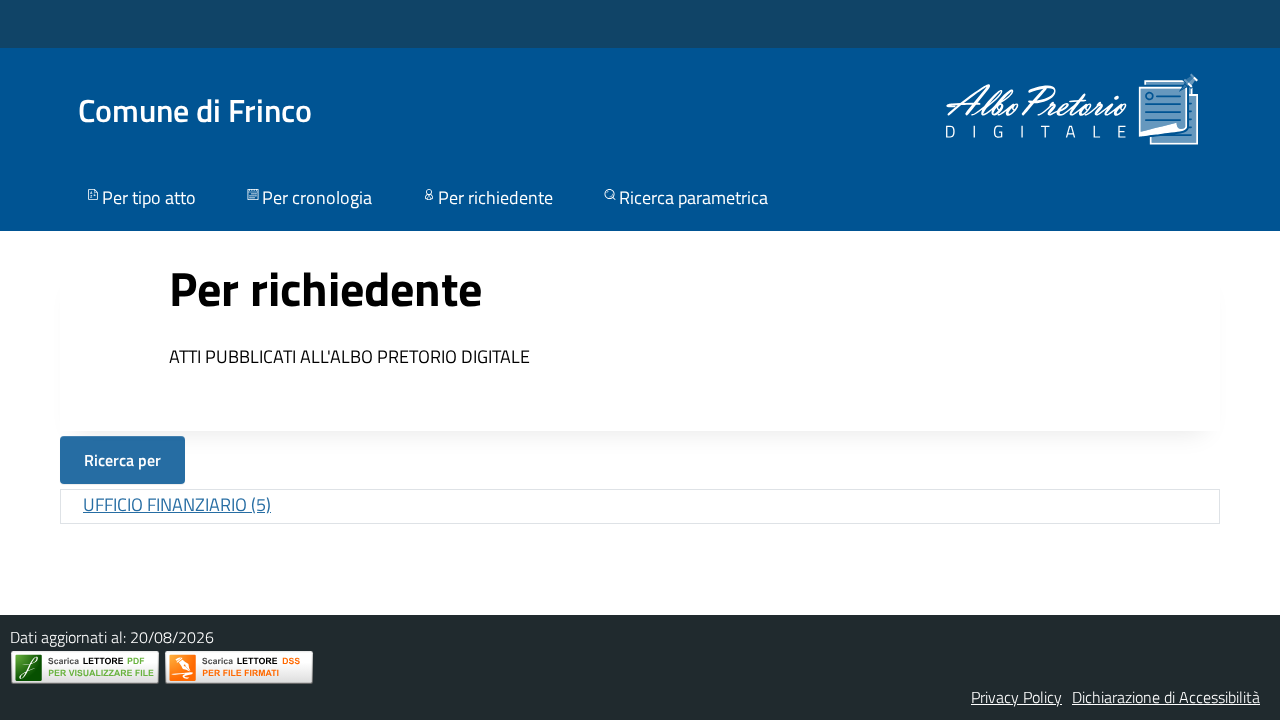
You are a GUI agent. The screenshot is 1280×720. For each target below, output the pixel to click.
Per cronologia (317, 197)
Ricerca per (122, 460)
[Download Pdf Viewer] (85, 667)
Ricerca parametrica (693, 197)
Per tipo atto (149, 197)
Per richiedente (495, 197)
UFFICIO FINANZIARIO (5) (177, 504)
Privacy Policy (1016, 697)
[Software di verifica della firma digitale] (239, 667)
